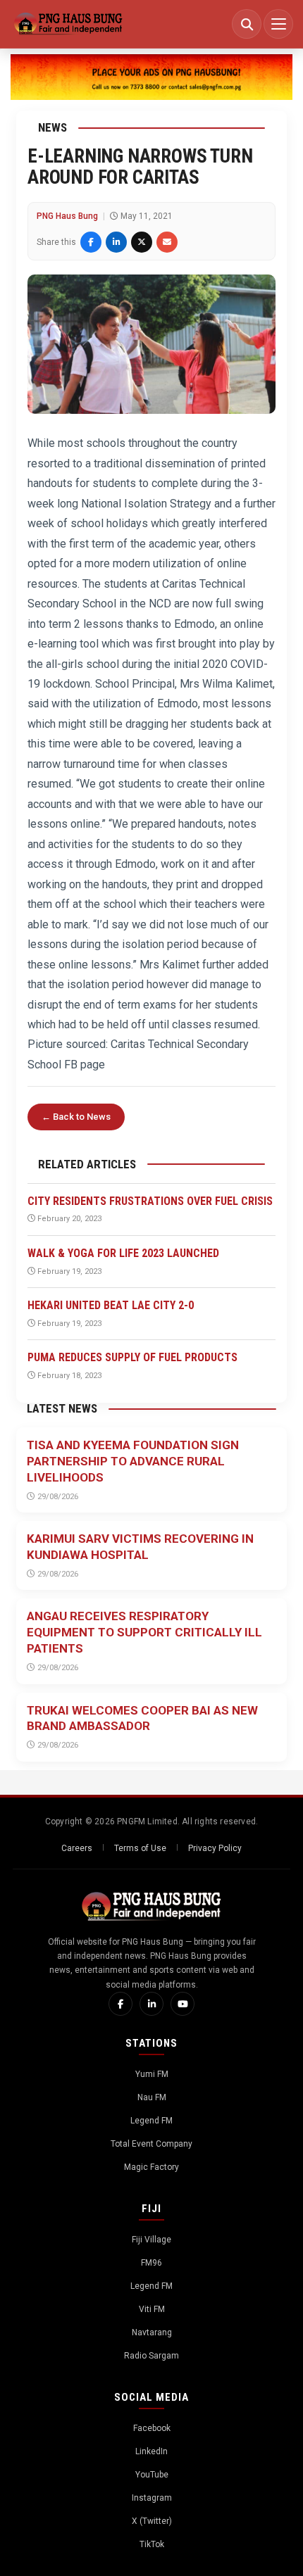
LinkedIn (151, 2451)
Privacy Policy (215, 1848)
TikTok (152, 2544)
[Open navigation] (278, 24)
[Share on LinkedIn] (116, 242)
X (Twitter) (152, 2521)
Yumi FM (152, 2074)
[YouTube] (183, 2004)
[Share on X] (142, 242)
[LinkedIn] (151, 2004)
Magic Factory (151, 2167)
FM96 (151, 2263)
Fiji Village (151, 2240)
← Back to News (76, 1117)
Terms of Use (140, 1848)
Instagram (152, 2498)
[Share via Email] (167, 242)
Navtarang (152, 2332)
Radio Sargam (151, 2356)
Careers (77, 1848)
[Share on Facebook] (91, 242)
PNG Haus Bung (67, 216)
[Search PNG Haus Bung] (247, 24)
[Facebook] (120, 2004)
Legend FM (151, 2121)
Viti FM (152, 2309)
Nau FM (152, 2097)
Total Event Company (151, 2144)
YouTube (152, 2475)
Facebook (152, 2428)
